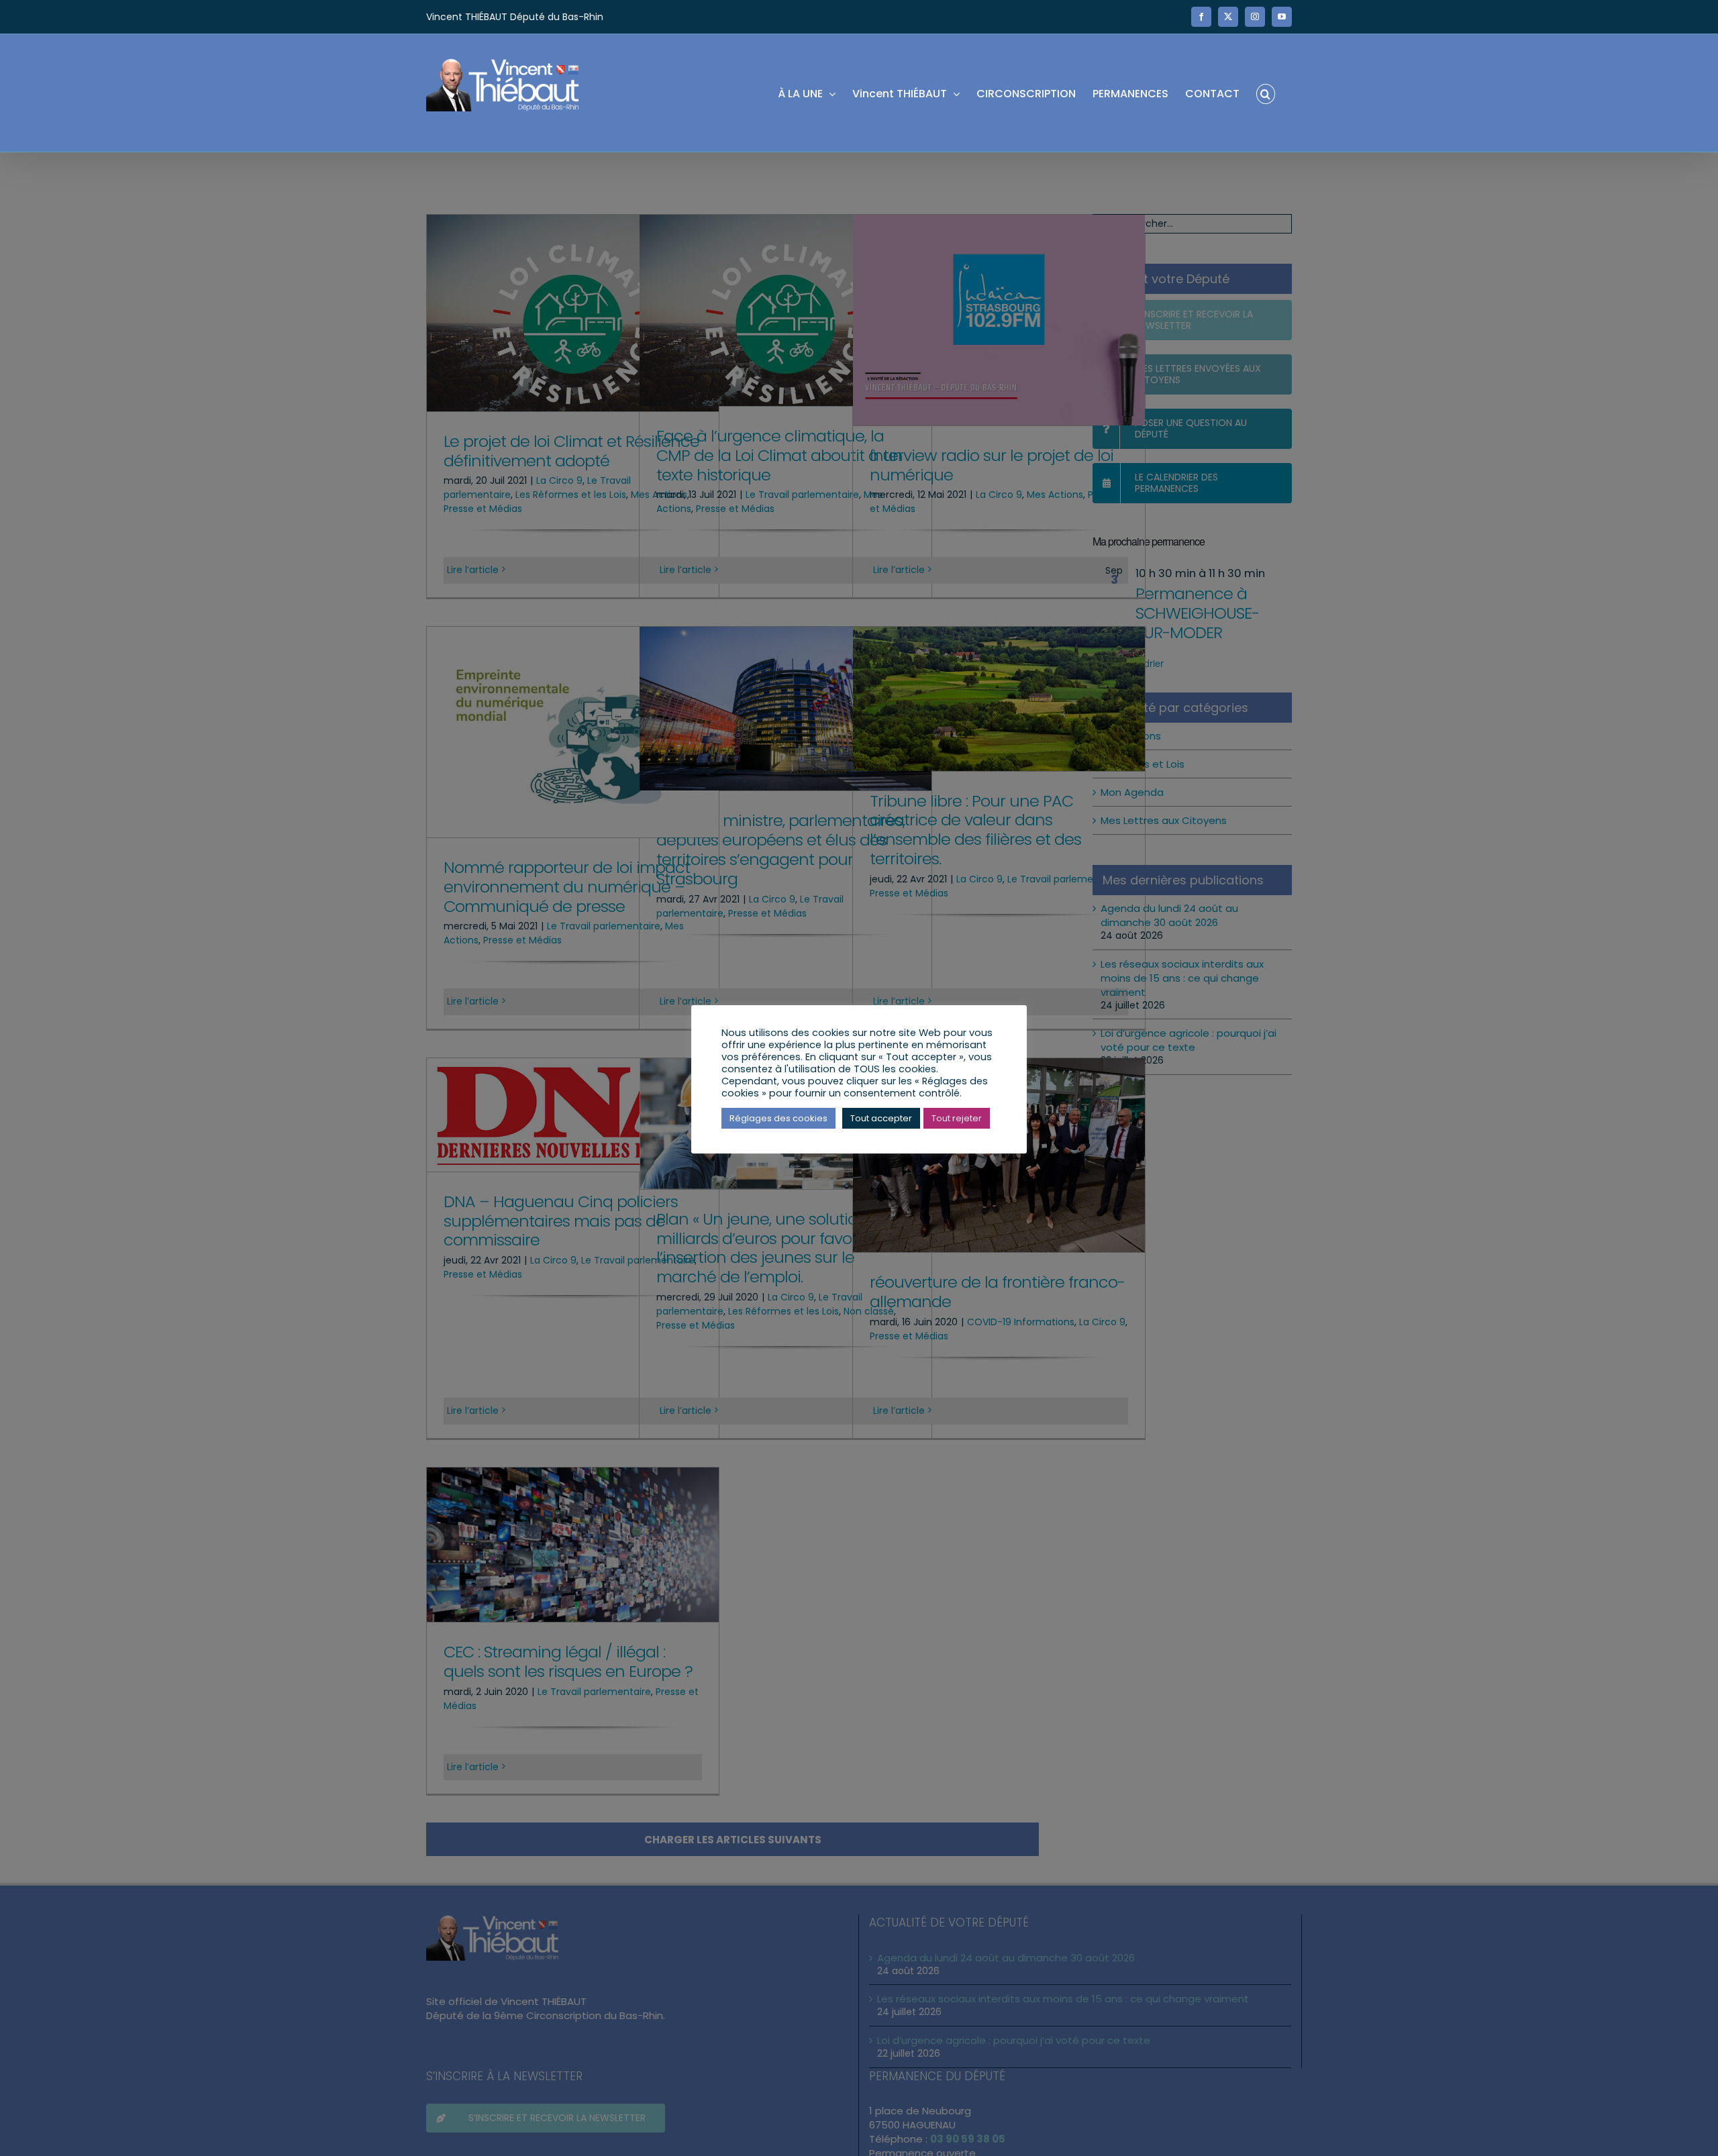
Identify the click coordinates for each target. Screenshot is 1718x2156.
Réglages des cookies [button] (778, 1118)
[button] (1266, 93)
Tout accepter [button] (881, 1118)
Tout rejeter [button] (957, 1118)
